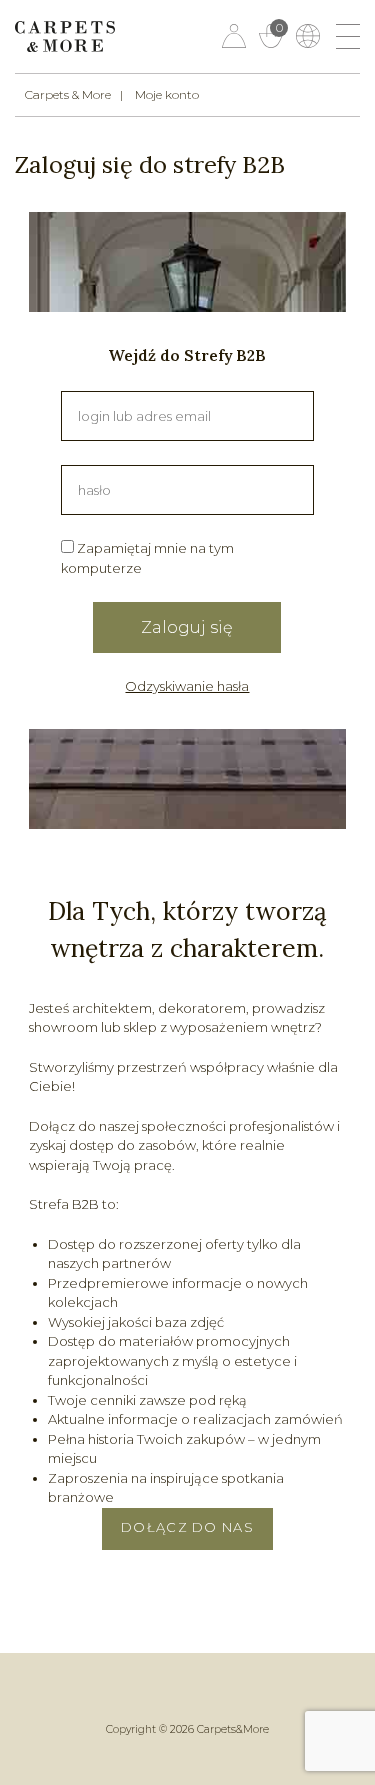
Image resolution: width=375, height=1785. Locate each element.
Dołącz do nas (187, 1527)
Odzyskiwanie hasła (187, 686)
